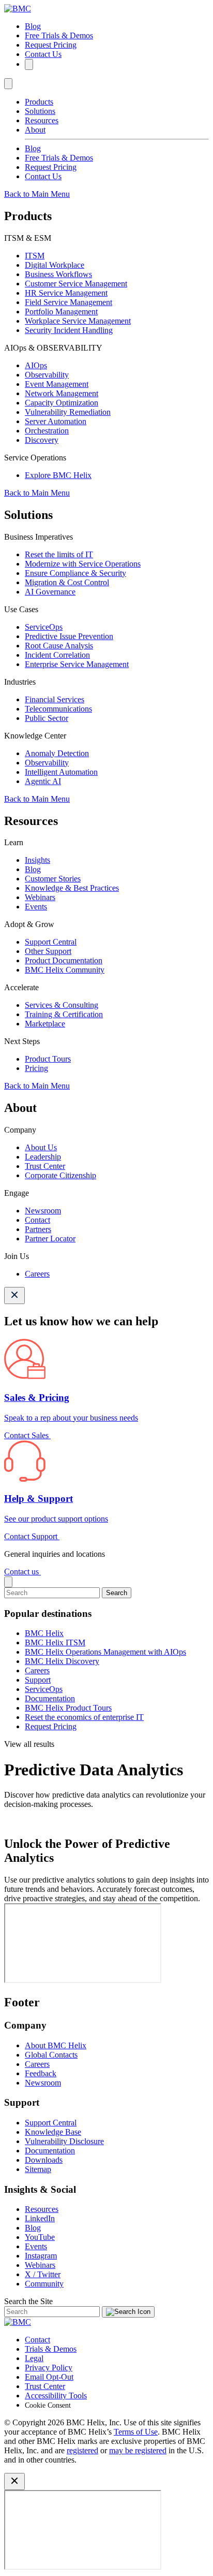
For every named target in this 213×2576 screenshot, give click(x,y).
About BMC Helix (56, 2045)
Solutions (40, 111)
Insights (37, 860)
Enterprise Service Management (77, 664)
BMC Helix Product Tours (68, 1708)
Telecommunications (58, 709)
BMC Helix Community (65, 970)
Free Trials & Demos (59, 35)
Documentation (50, 1698)
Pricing (36, 1068)
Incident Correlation (57, 655)
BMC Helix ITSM (55, 1642)
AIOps (36, 365)
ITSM (35, 256)
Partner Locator (50, 1239)
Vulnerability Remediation (68, 412)
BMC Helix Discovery (62, 1661)
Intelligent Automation (61, 772)
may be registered (138, 2450)
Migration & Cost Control (67, 582)
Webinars (40, 897)
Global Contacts (51, 2055)
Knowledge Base (53, 2132)
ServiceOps (44, 627)
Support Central (51, 942)
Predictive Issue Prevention (69, 636)
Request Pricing (51, 45)
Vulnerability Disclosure (64, 2141)
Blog (33, 26)
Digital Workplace (55, 265)
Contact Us (43, 54)
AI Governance (50, 592)
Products (39, 102)
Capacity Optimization (62, 403)
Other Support (48, 951)
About (35, 130)
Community (44, 2284)
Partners (38, 1229)
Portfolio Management (61, 312)
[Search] (29, 64)
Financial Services (55, 699)
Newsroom (43, 1211)
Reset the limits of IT (59, 554)
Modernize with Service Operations (83, 564)
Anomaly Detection (57, 753)
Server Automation (56, 421)
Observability (47, 375)
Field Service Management (69, 302)
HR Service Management (66, 293)
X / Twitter (43, 2274)
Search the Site (28, 2301)
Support (38, 1680)
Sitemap (38, 2169)
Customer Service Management (76, 284)
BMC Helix (44, 1633)
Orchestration (47, 431)
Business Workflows (58, 274)
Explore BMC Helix (58, 475)
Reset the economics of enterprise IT (84, 1717)
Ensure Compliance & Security (75, 573)
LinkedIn (40, 2218)
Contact (37, 1220)
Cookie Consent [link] (48, 2405)
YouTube (40, 2237)
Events (36, 907)
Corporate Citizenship (60, 1175)
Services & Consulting (62, 1005)
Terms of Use (136, 2432)
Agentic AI (43, 781)
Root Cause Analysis (59, 646)
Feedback (41, 2073)
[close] (8, 1582)
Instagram (41, 2256)
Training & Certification (64, 1014)
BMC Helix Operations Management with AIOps (105, 1652)
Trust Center (45, 1166)
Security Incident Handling (69, 330)
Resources (42, 120)
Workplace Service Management (78, 321)
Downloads (44, 2160)
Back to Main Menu (37, 194)
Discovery (42, 440)
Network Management (62, 393)
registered (82, 2450)
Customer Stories (53, 879)
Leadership (43, 1157)
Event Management (57, 384)
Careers (37, 1274)
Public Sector (47, 718)
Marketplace (45, 1024)
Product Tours (48, 1059)
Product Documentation (64, 960)
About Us (41, 1147)
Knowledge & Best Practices (72, 888)
